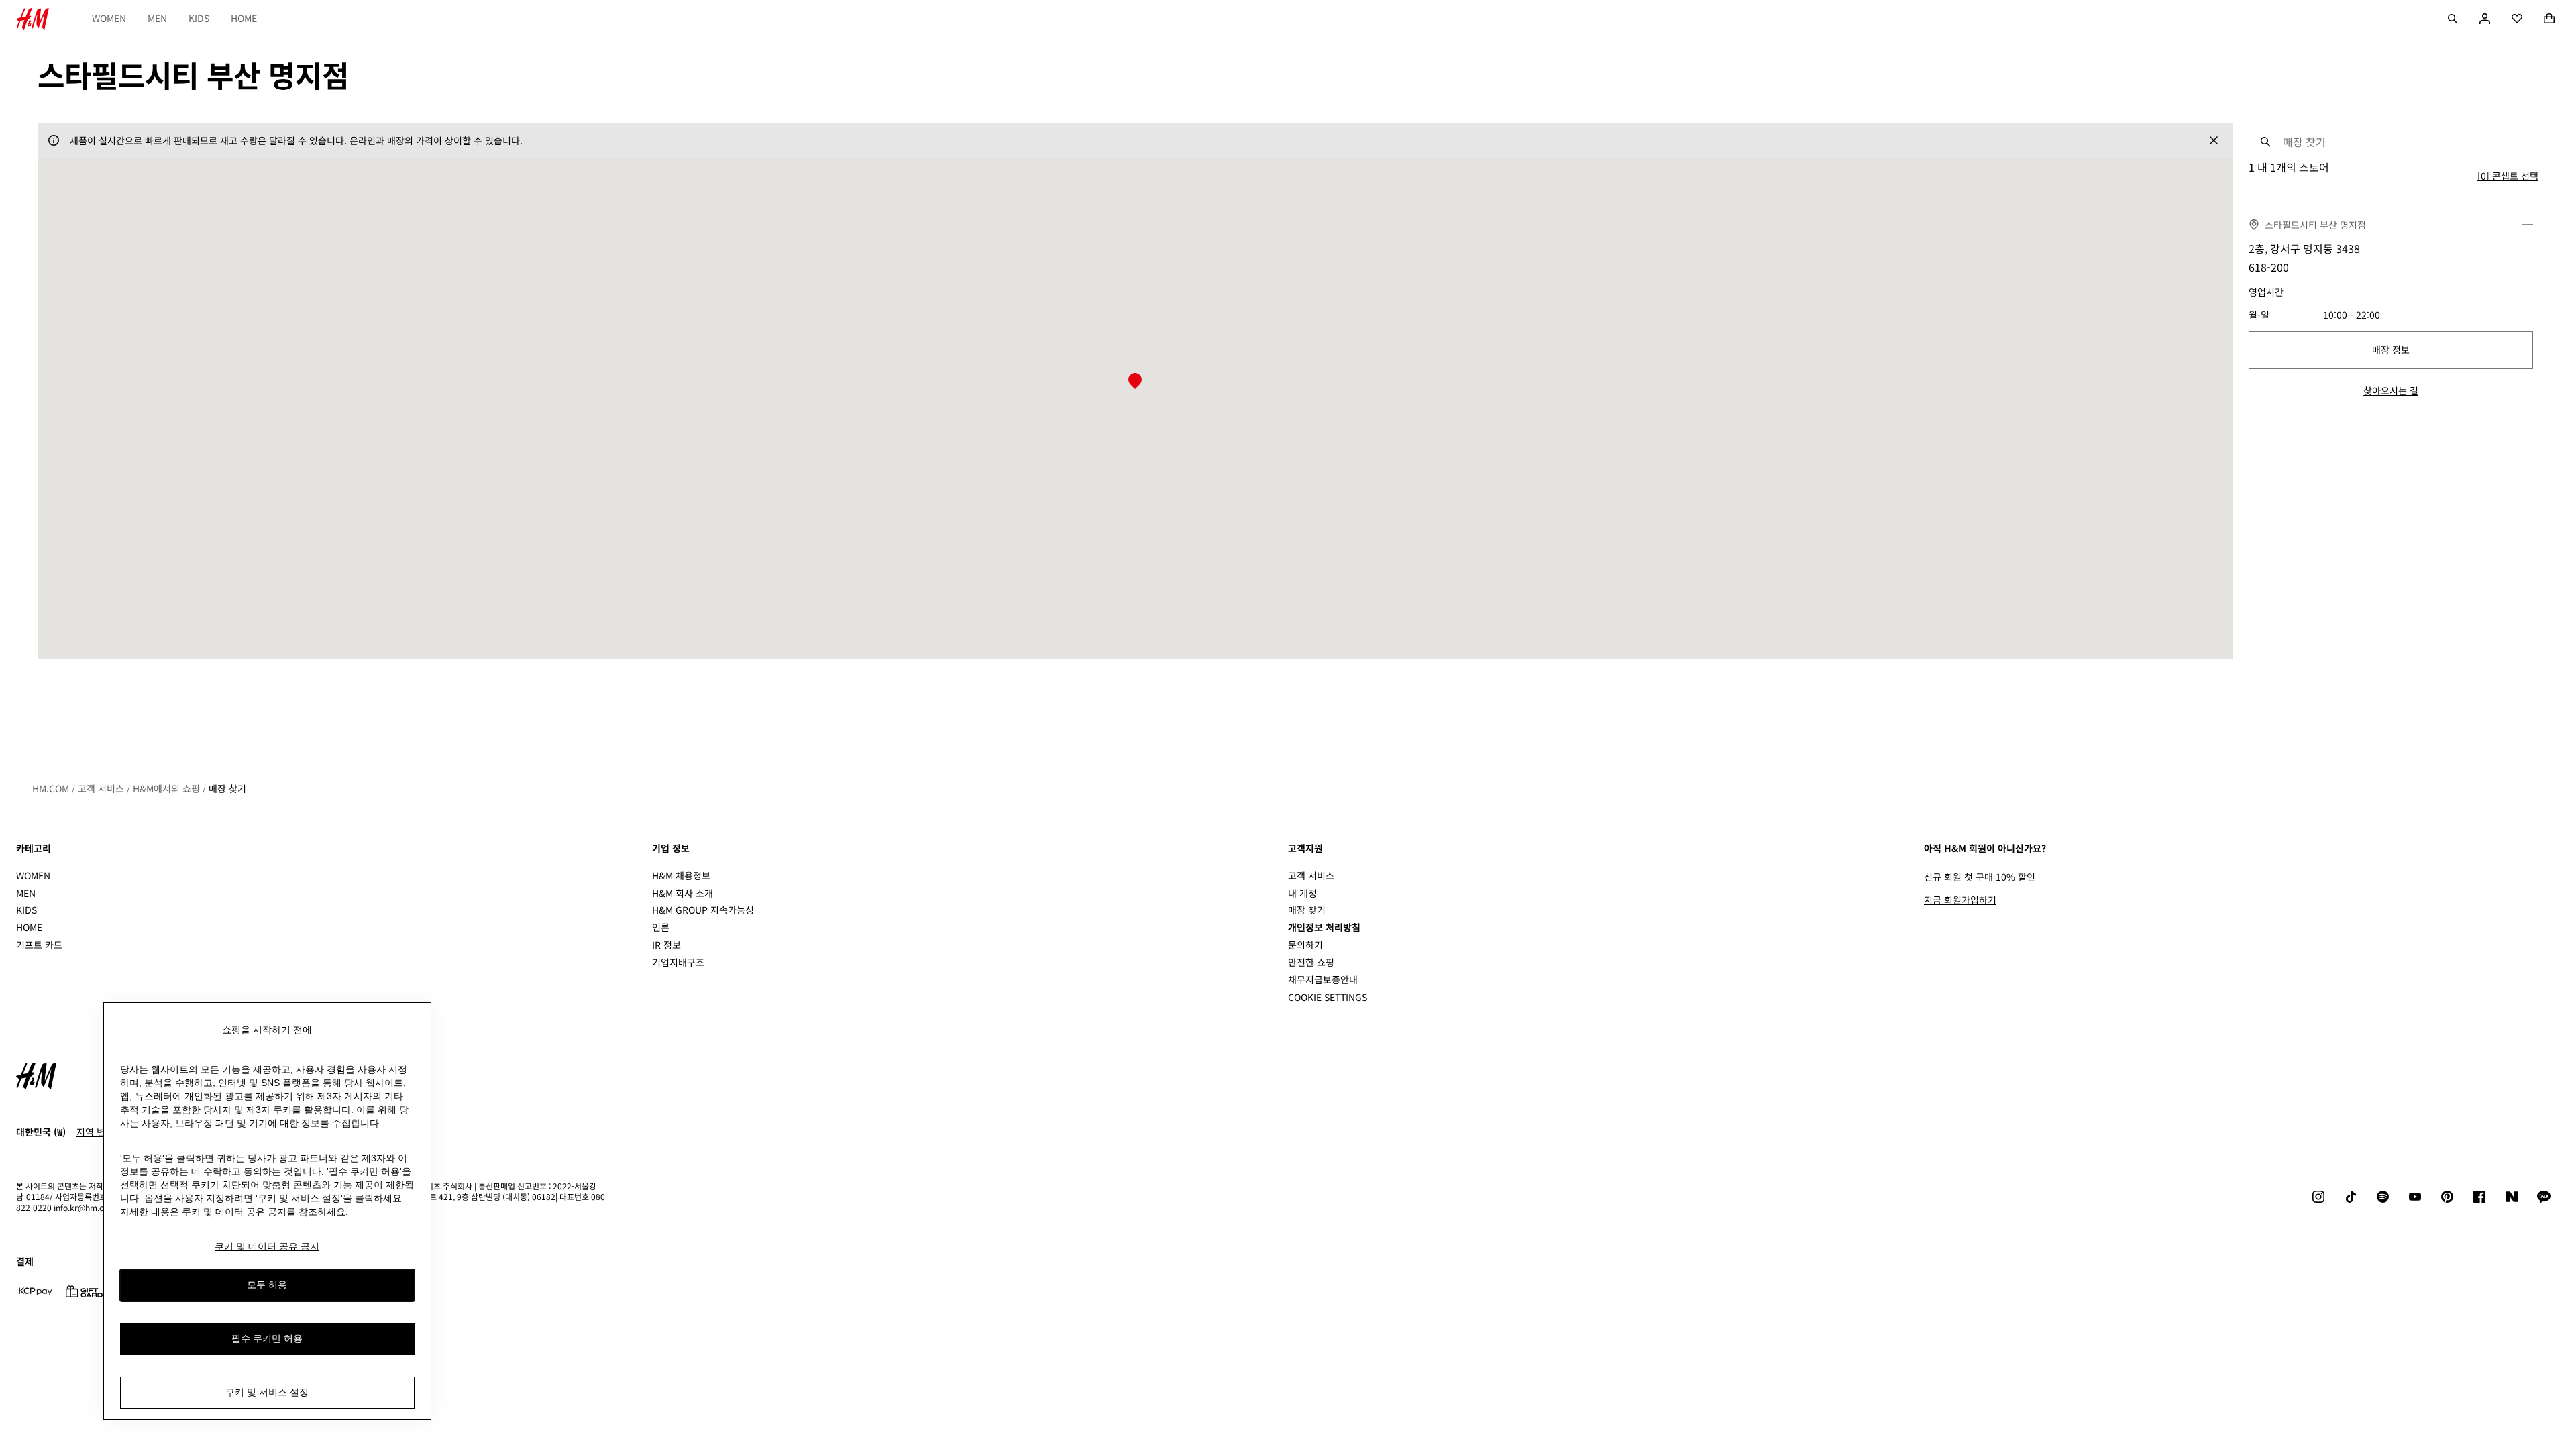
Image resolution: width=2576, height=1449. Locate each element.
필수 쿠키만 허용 (267, 1338)
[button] (1135, 382)
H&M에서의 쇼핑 (166, 788)
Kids (199, 18)
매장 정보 (2391, 350)
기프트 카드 (39, 945)
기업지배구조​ (678, 962)
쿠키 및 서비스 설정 (267, 1392)
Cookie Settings (1328, 997)
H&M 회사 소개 (683, 893)
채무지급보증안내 (1323, 979)
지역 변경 (95, 1132)
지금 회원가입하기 (1960, 900)
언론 (661, 927)
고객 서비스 (101, 788)
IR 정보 (666, 945)
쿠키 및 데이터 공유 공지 (267, 1246)
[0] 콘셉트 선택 (2508, 176)
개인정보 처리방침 (1324, 927)
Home (244, 18)
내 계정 (1302, 893)
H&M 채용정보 (681, 875)
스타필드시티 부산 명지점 (2315, 225)
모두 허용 (267, 1285)
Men (157, 18)
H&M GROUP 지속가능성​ (703, 910)
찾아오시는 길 (2391, 390)
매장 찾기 (227, 788)
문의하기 (1305, 945)
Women (109, 18)
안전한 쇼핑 (1311, 962)
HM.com (51, 788)
